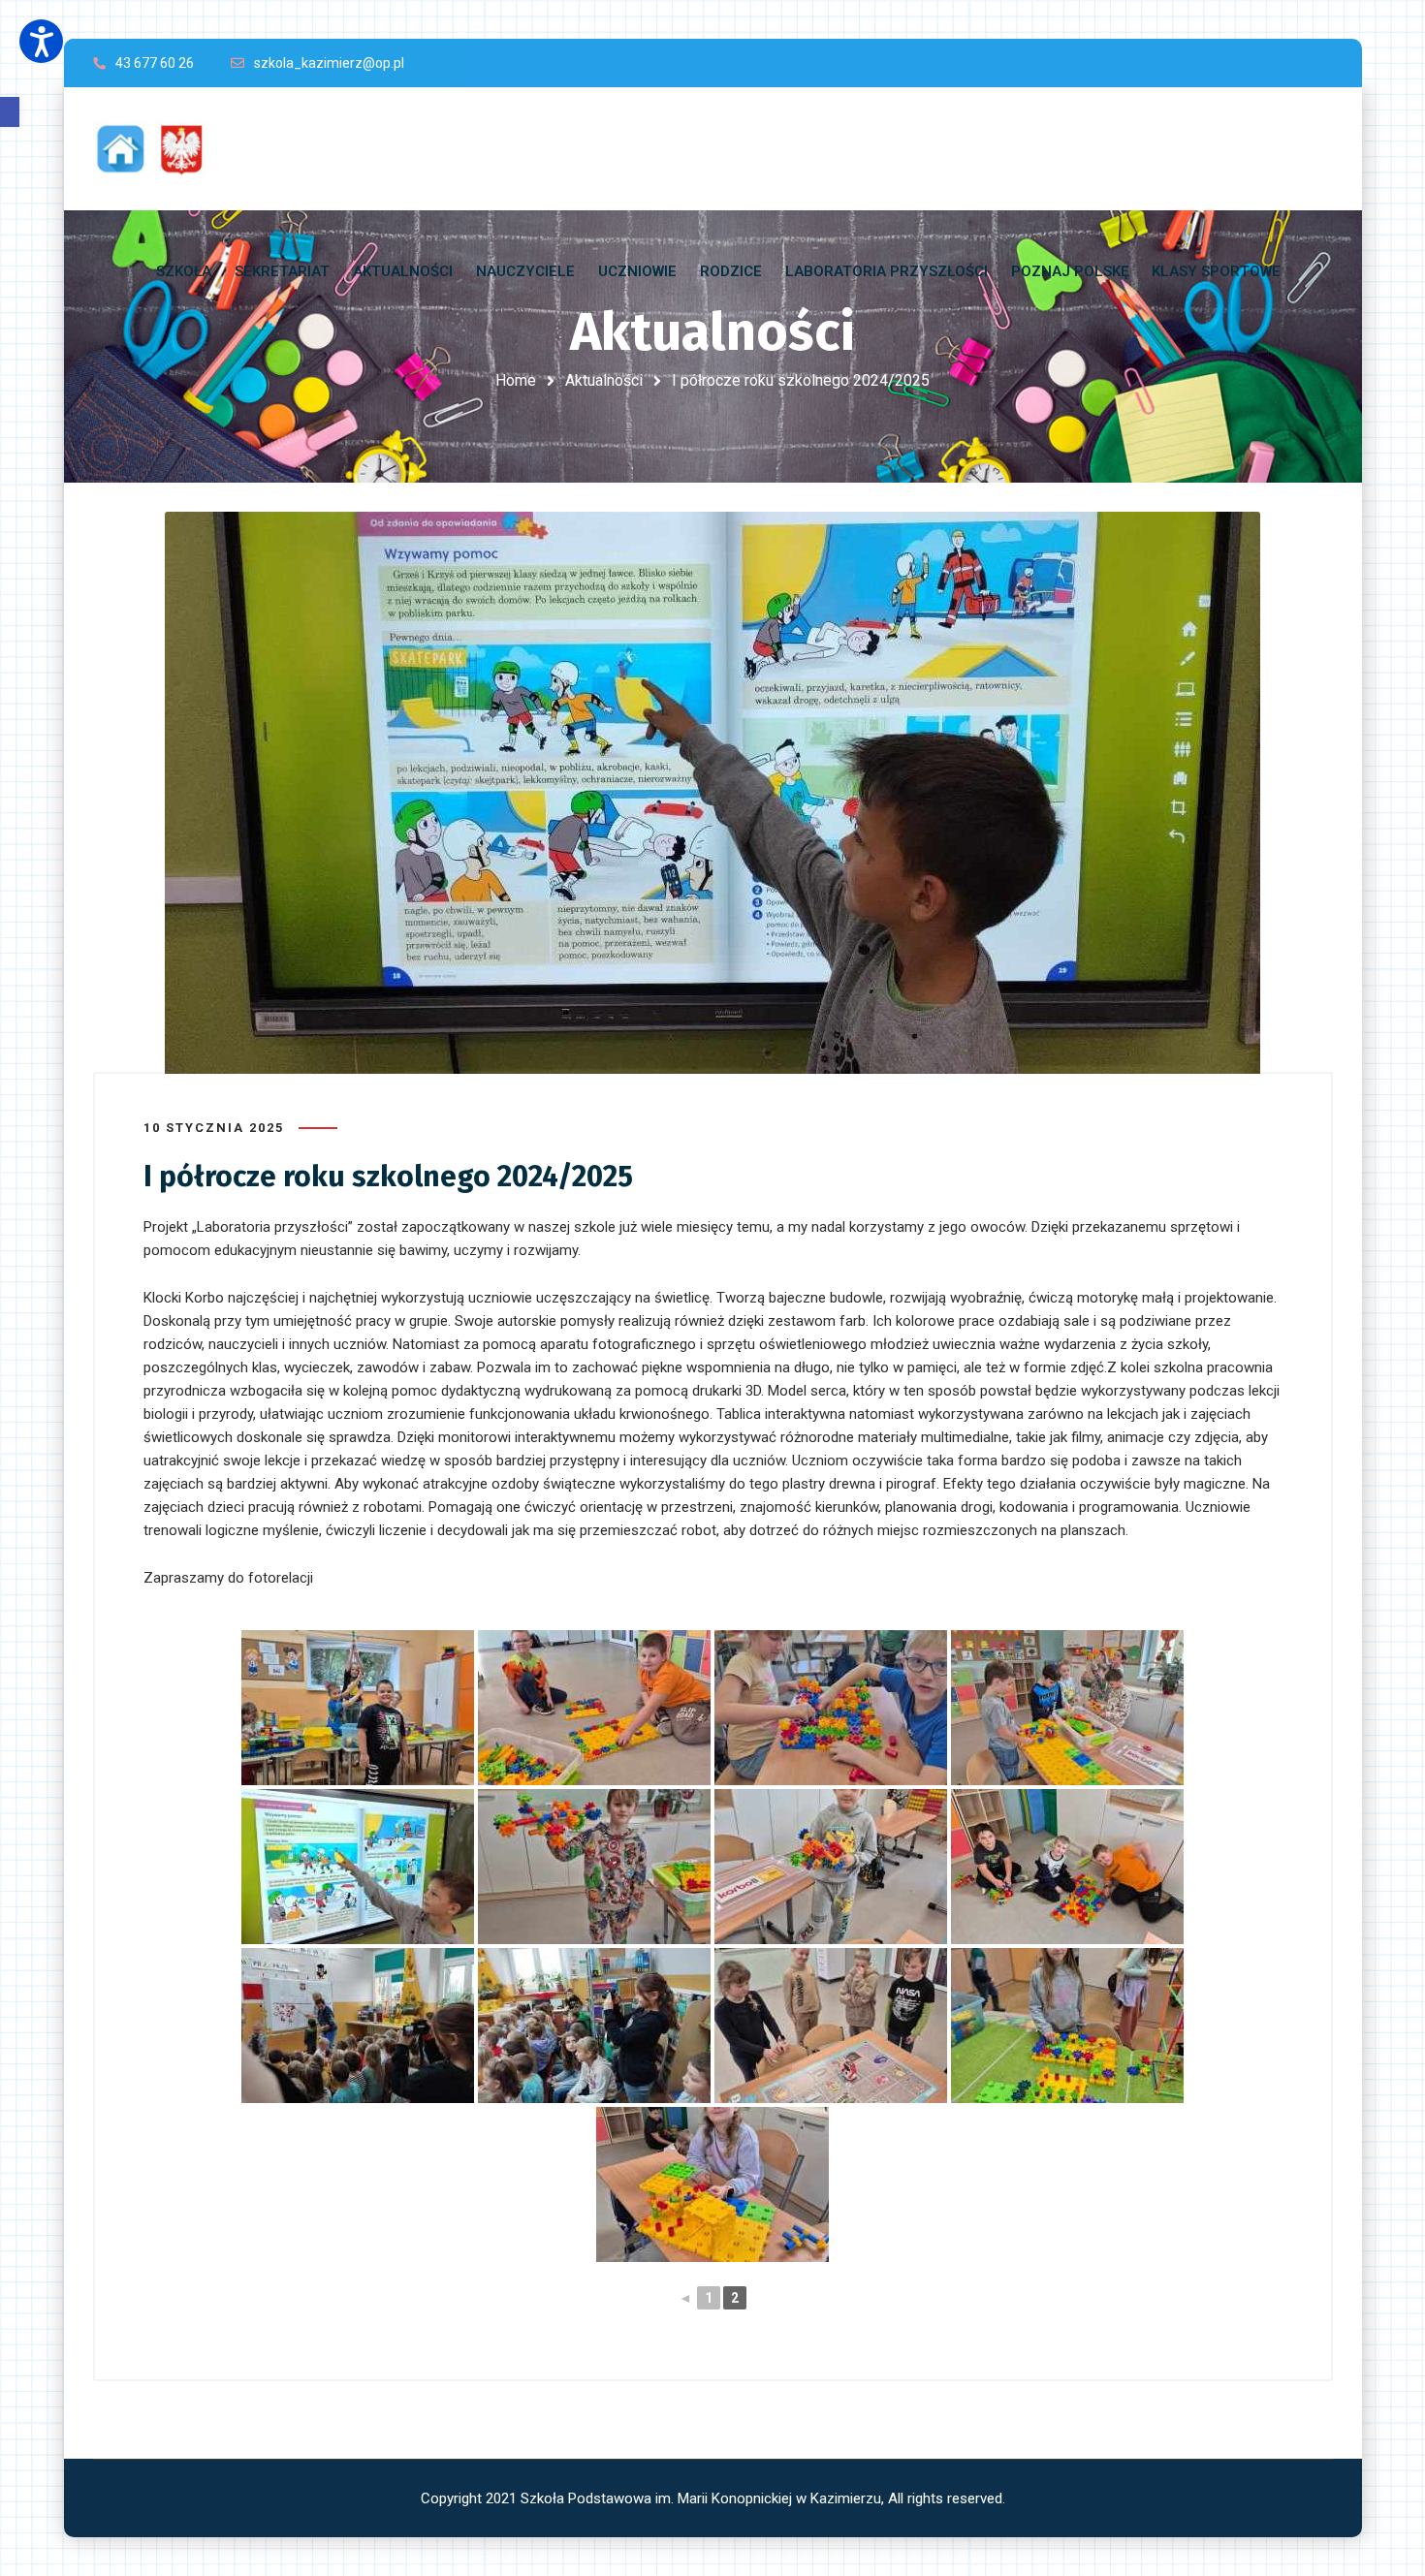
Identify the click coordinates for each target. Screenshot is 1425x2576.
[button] (10, 112)
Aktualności (604, 380)
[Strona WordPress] (159, 149)
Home (516, 380)
